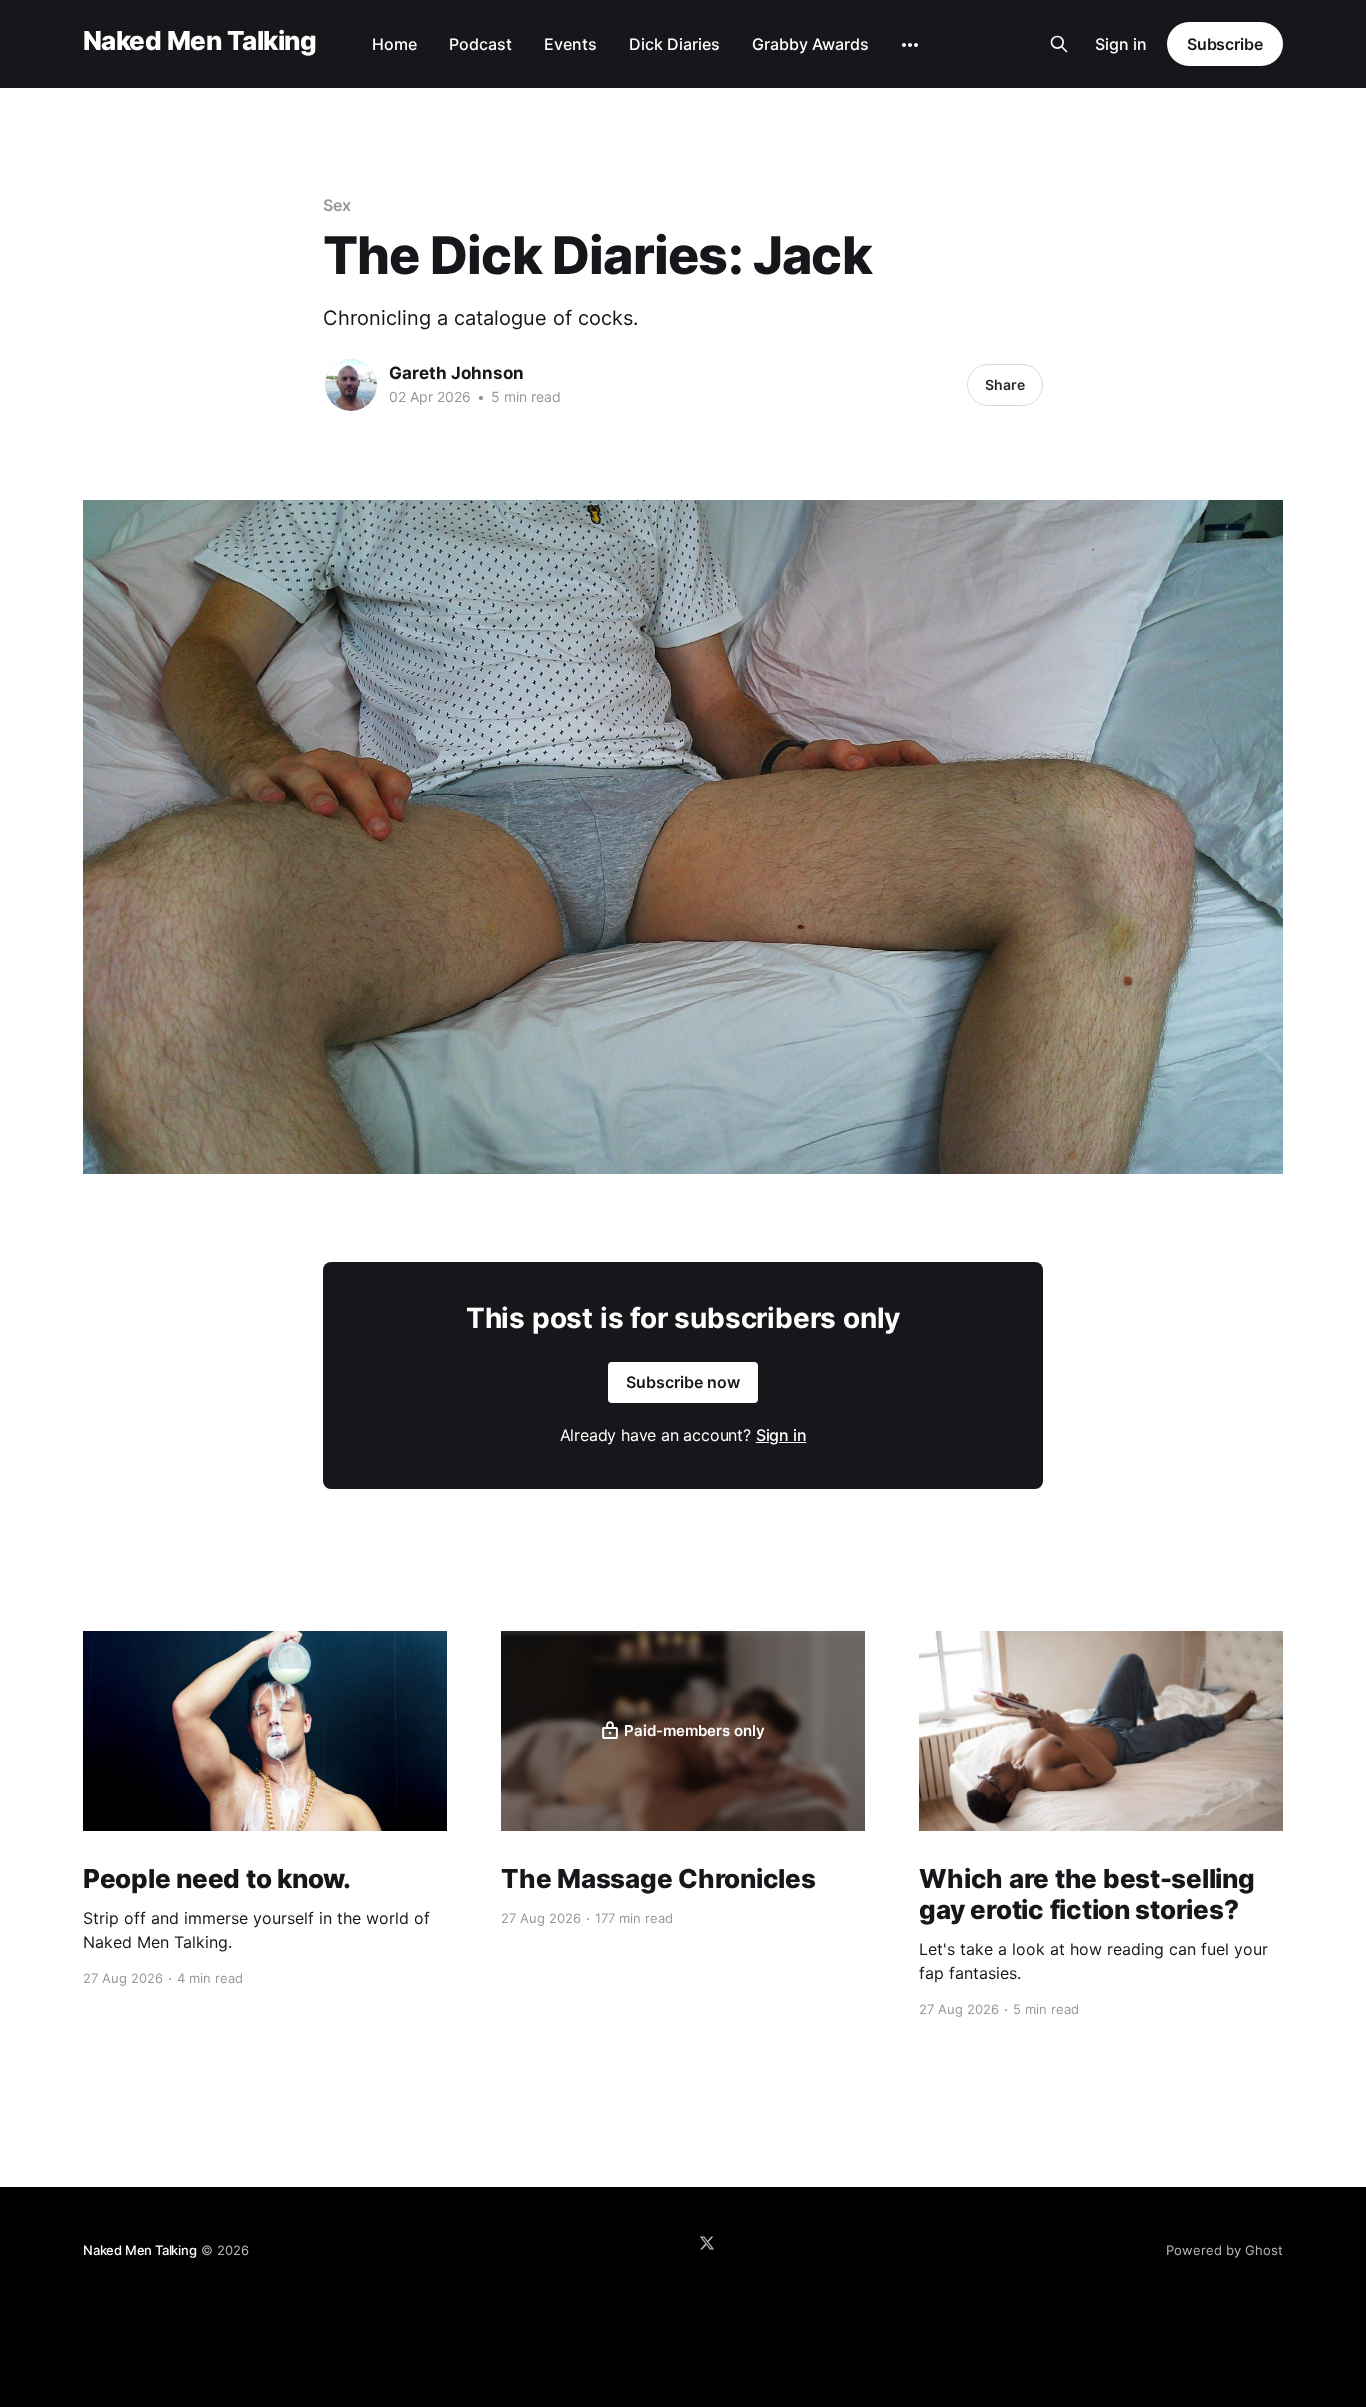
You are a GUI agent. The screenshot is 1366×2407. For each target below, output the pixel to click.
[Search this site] (1059, 44)
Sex (337, 205)
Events (570, 44)
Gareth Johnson (456, 373)
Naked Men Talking (199, 41)
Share (1005, 384)
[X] (707, 2243)
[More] (910, 45)
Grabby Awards (810, 44)
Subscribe (1225, 44)
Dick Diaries (674, 44)
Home (394, 44)
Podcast (480, 44)
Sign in (1121, 44)
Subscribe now (683, 1382)
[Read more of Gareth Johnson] (351, 385)
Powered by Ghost (1224, 2250)
